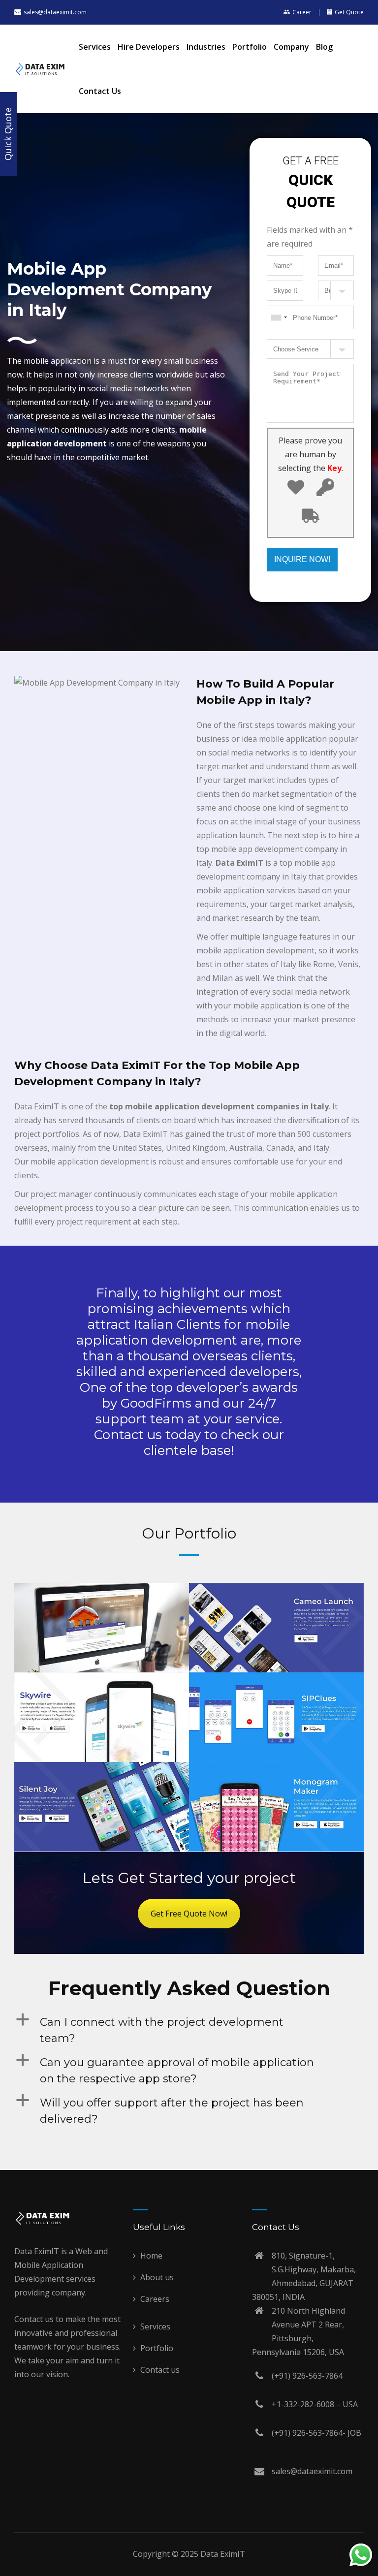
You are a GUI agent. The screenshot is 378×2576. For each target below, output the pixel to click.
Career (302, 12)
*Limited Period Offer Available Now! (189, 1185)
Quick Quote (8, 134)
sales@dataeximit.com (55, 12)
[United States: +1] (72, 1352)
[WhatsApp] (361, 2557)
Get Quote (349, 12)
